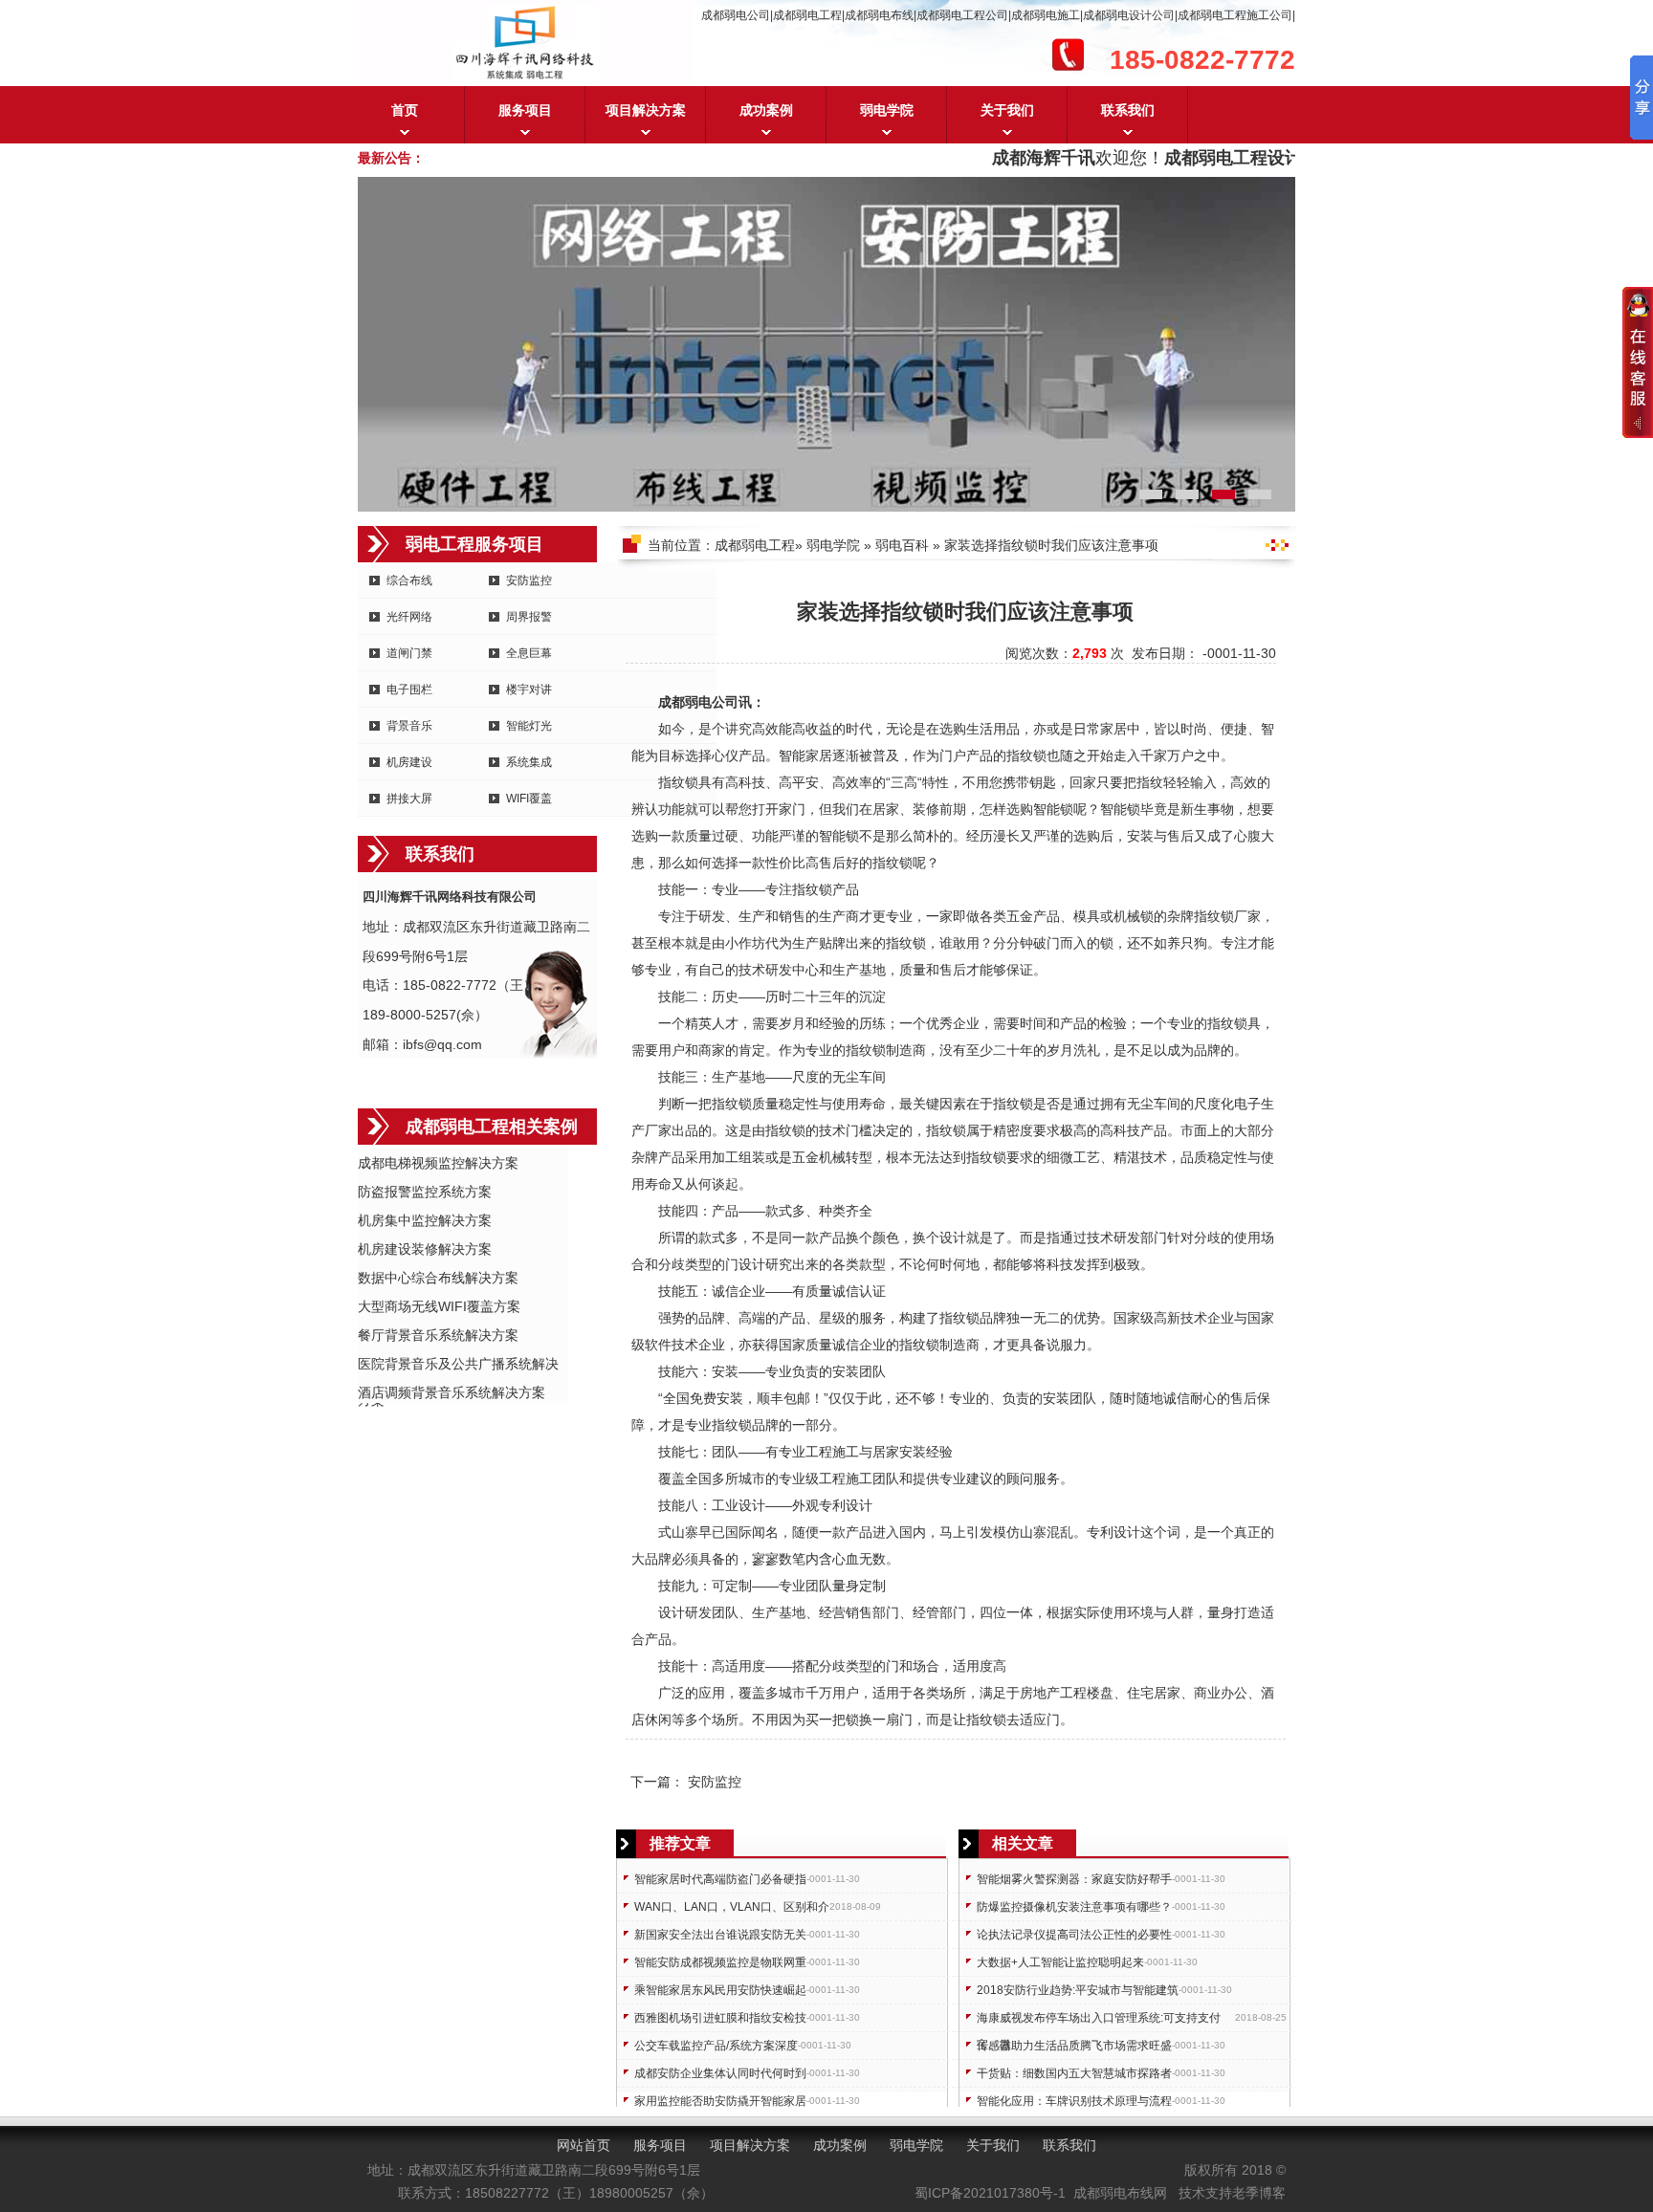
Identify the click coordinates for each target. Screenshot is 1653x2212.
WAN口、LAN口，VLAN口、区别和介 (732, 1907)
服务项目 (525, 110)
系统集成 (529, 762)
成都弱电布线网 (1120, 2193)
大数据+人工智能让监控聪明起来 (1060, 1962)
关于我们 (1007, 110)
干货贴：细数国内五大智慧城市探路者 (1074, 2073)
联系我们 (1128, 110)
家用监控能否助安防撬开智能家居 (720, 2101)
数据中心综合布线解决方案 (438, 1278)
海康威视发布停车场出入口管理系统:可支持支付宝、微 (1099, 2021)
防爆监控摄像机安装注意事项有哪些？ (1074, 1907)
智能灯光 (529, 726)
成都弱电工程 (755, 545)
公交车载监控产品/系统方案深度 (716, 2046)
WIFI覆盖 (529, 799)
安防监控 (529, 580)
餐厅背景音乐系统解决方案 (438, 1335)
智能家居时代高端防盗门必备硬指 (720, 1879)
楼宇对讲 (529, 690)
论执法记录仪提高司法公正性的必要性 (1074, 1935)
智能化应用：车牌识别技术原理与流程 (1074, 2101)
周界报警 (529, 617)
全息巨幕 (529, 653)
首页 (405, 110)
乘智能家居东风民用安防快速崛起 (720, 1990)
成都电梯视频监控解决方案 (438, 1163)
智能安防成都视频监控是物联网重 (720, 1962)
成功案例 (766, 110)
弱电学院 (887, 110)
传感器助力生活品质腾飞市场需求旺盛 (1074, 2046)
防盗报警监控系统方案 (425, 1192)
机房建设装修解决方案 (425, 1249)
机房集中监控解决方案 (425, 1220)
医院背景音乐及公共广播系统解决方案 (458, 1365)
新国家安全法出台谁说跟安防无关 (720, 1935)
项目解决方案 (646, 110)
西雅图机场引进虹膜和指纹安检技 (720, 2018)
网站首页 (584, 2145)
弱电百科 (902, 545)
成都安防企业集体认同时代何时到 (720, 2073)
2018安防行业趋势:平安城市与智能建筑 (1078, 1990)
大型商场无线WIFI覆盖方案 (439, 1306)
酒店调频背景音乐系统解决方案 (452, 1392)
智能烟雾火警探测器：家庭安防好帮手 (1074, 1879)
